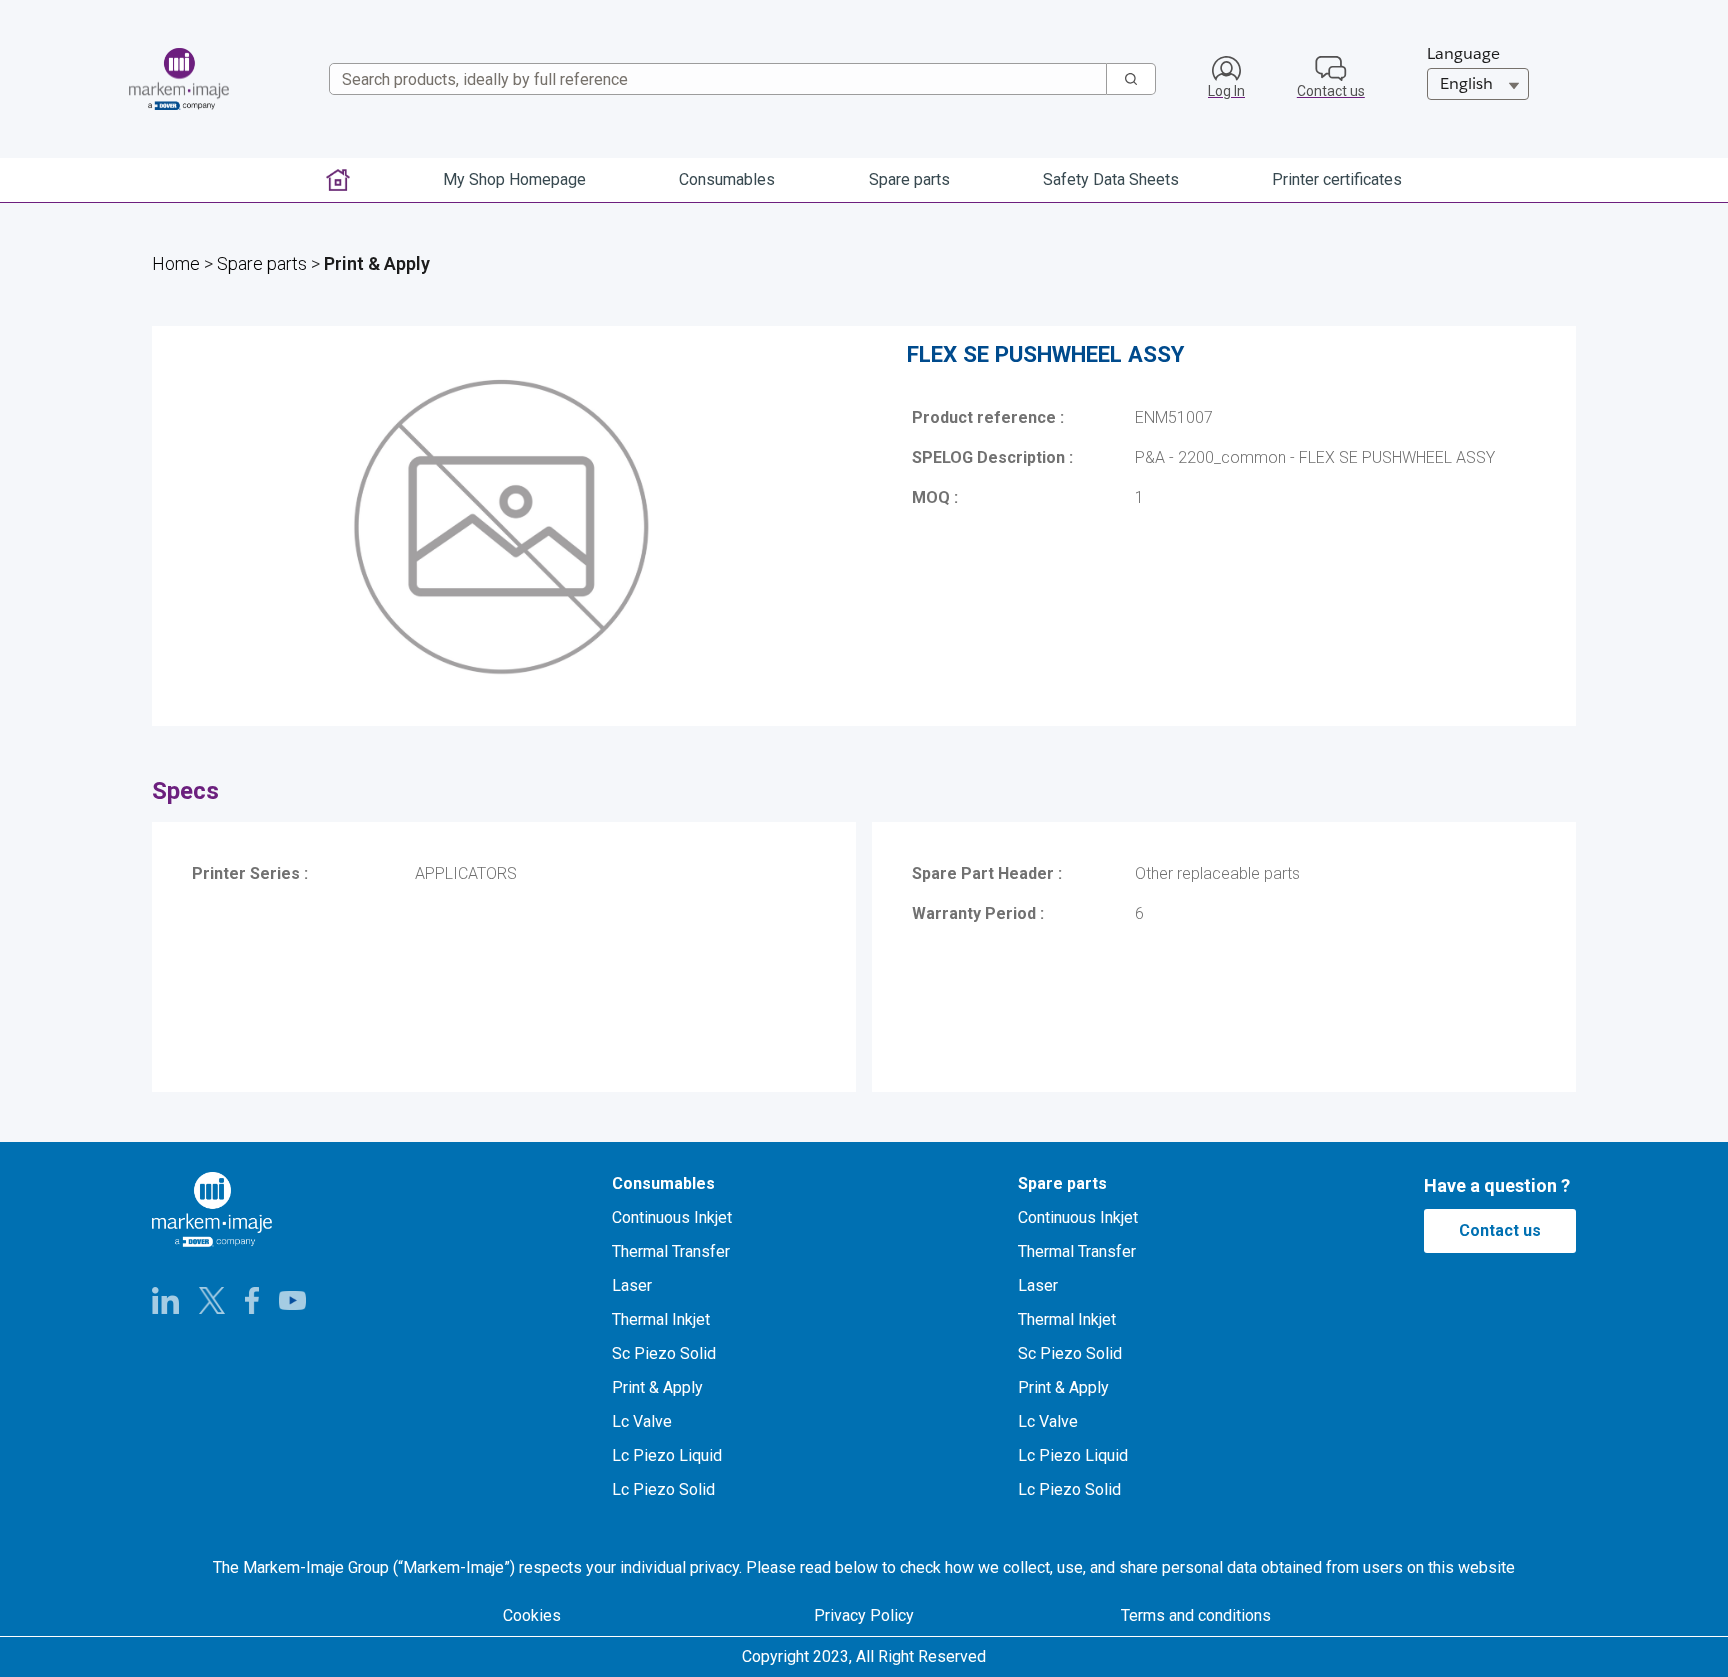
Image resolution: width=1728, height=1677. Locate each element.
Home (176, 263)
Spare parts (262, 263)
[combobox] (710, 79)
